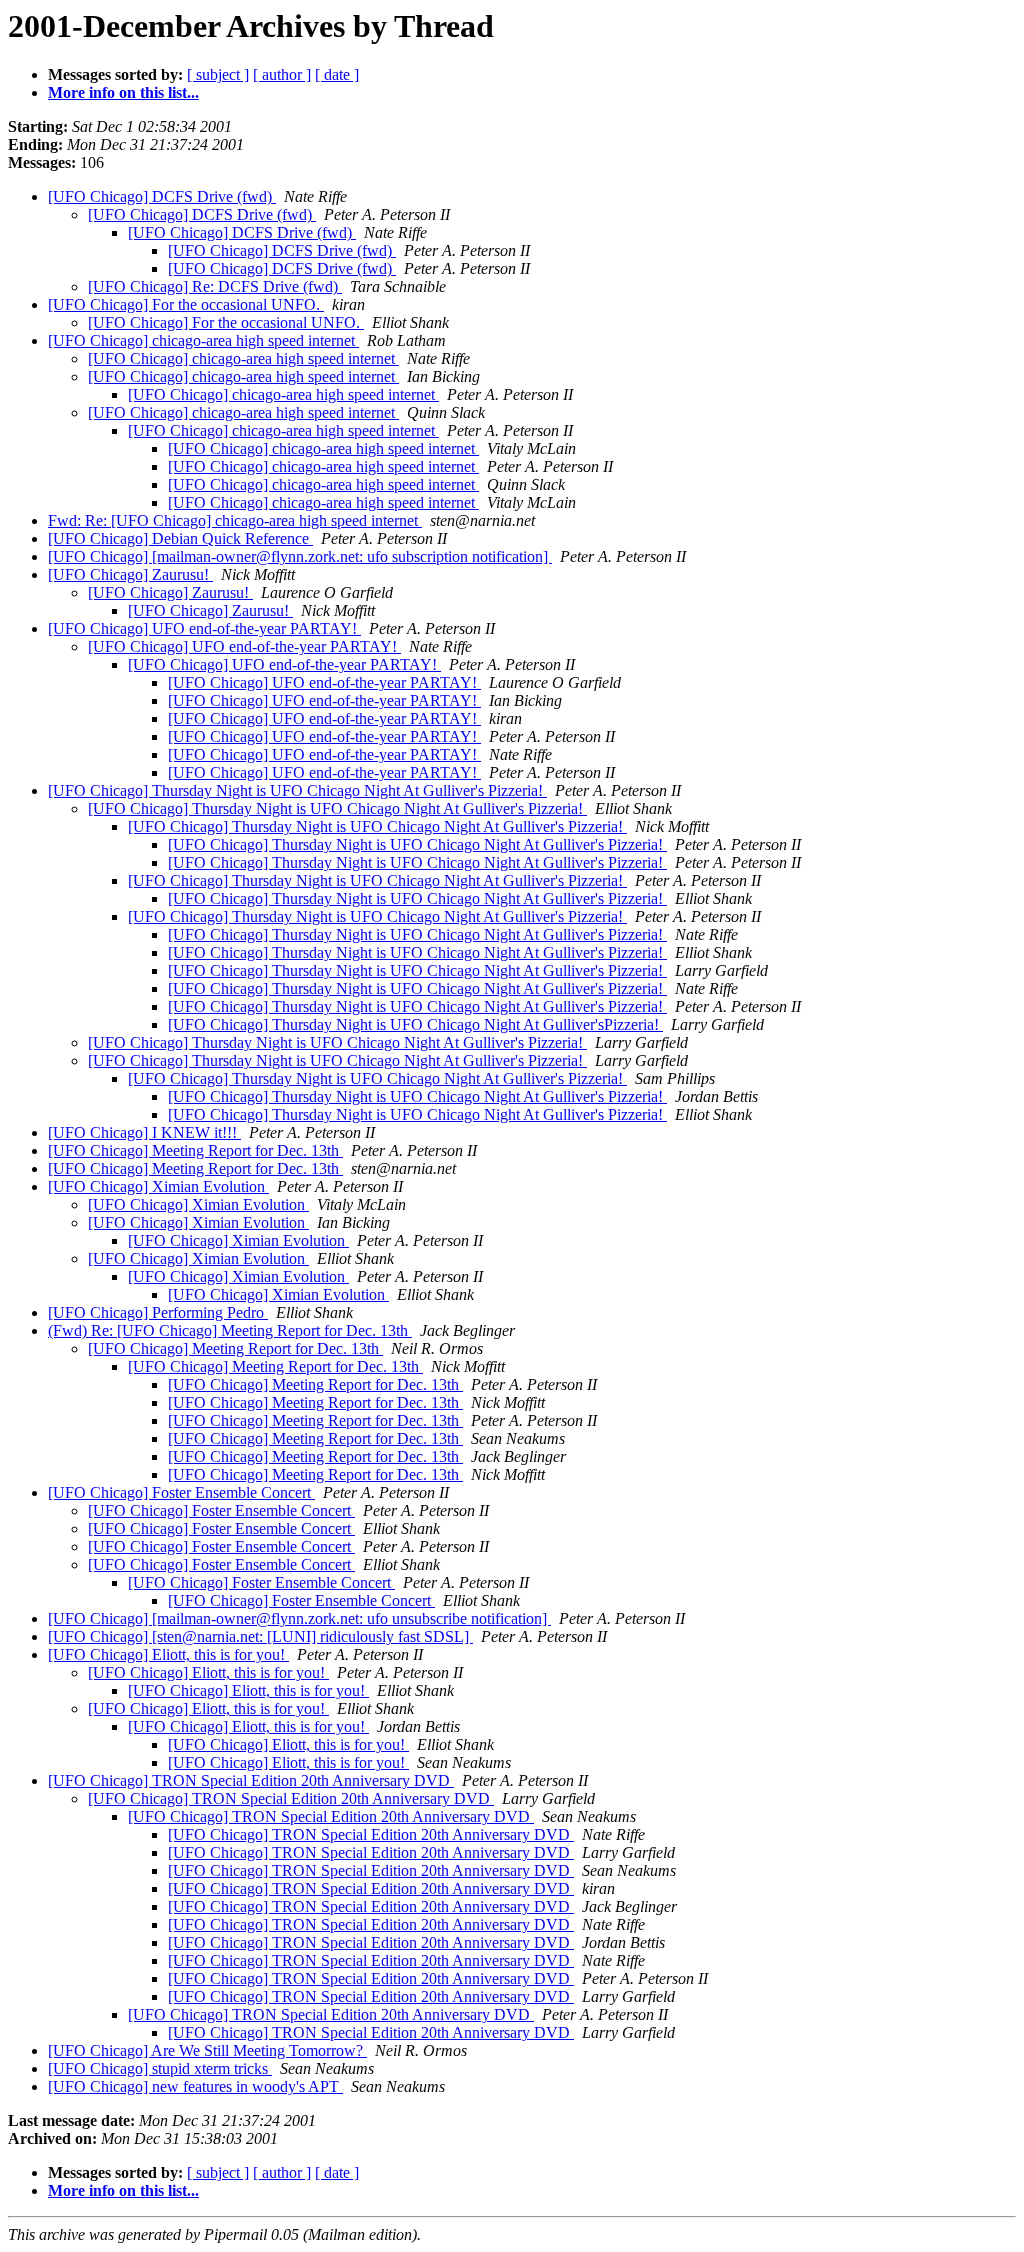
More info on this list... (123, 92)
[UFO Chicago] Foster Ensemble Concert (181, 1492)
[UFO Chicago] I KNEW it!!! (144, 1132)
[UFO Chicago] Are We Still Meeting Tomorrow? (207, 2050)
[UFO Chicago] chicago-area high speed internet (203, 340)
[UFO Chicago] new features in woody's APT (195, 2086)
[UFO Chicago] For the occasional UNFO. (186, 304)
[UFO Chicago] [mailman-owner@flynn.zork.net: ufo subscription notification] (300, 556)
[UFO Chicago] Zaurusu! (130, 574)
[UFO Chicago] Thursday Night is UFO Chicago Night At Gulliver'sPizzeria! (415, 1024)
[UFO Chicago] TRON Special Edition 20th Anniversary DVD (251, 1780)
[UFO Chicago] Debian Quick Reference (180, 538)
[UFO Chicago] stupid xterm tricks (160, 2068)
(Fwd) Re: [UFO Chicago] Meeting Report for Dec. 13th (230, 1330)
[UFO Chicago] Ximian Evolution (158, 1186)
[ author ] (282, 74)
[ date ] (337, 74)
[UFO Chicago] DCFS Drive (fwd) (162, 196)
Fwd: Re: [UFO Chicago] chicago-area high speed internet (235, 520)
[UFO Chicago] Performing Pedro (158, 1312)
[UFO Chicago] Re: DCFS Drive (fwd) (215, 286)
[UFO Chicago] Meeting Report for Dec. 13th (195, 1150)
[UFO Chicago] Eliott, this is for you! (168, 1654)
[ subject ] (218, 74)
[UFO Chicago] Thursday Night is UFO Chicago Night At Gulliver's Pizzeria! (297, 790)
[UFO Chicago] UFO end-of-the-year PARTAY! (204, 628)
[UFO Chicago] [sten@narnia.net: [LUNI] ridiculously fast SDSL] (260, 1636)
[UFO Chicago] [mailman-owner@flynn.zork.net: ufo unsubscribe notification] (299, 1618)
